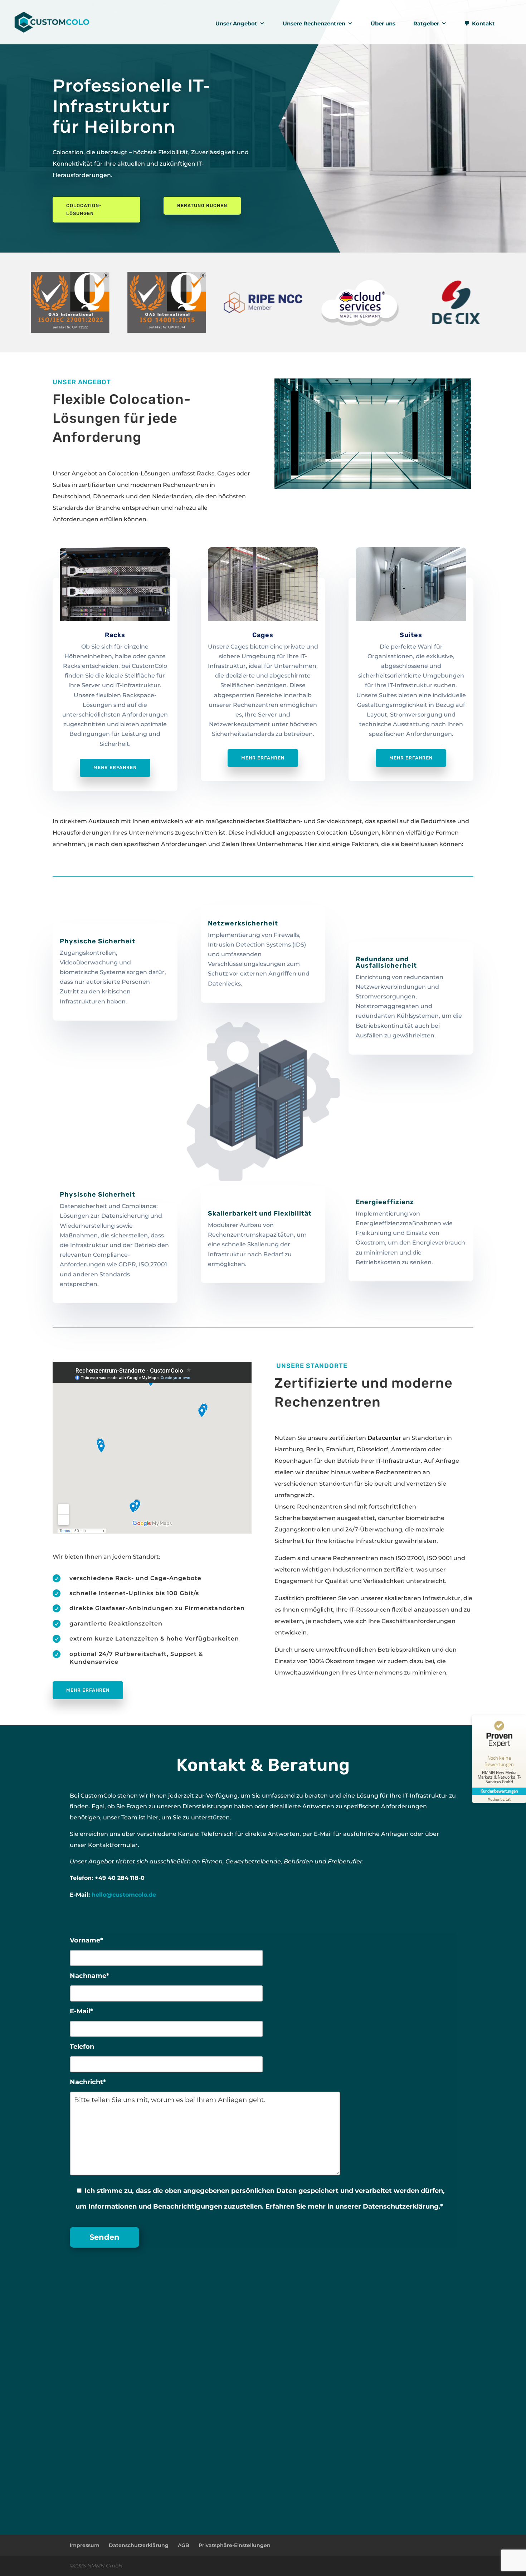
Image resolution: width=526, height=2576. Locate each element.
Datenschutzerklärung (139, 2545)
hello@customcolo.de (124, 1895)
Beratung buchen (202, 206)
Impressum (85, 2545)
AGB (184, 2545)
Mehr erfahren (115, 768)
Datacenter (384, 1438)
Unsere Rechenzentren (314, 23)
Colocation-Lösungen (84, 209)
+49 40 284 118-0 (120, 1878)
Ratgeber (426, 23)
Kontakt (483, 23)
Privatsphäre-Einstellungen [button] (235, 2545)
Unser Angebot (236, 23)
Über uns (383, 23)
